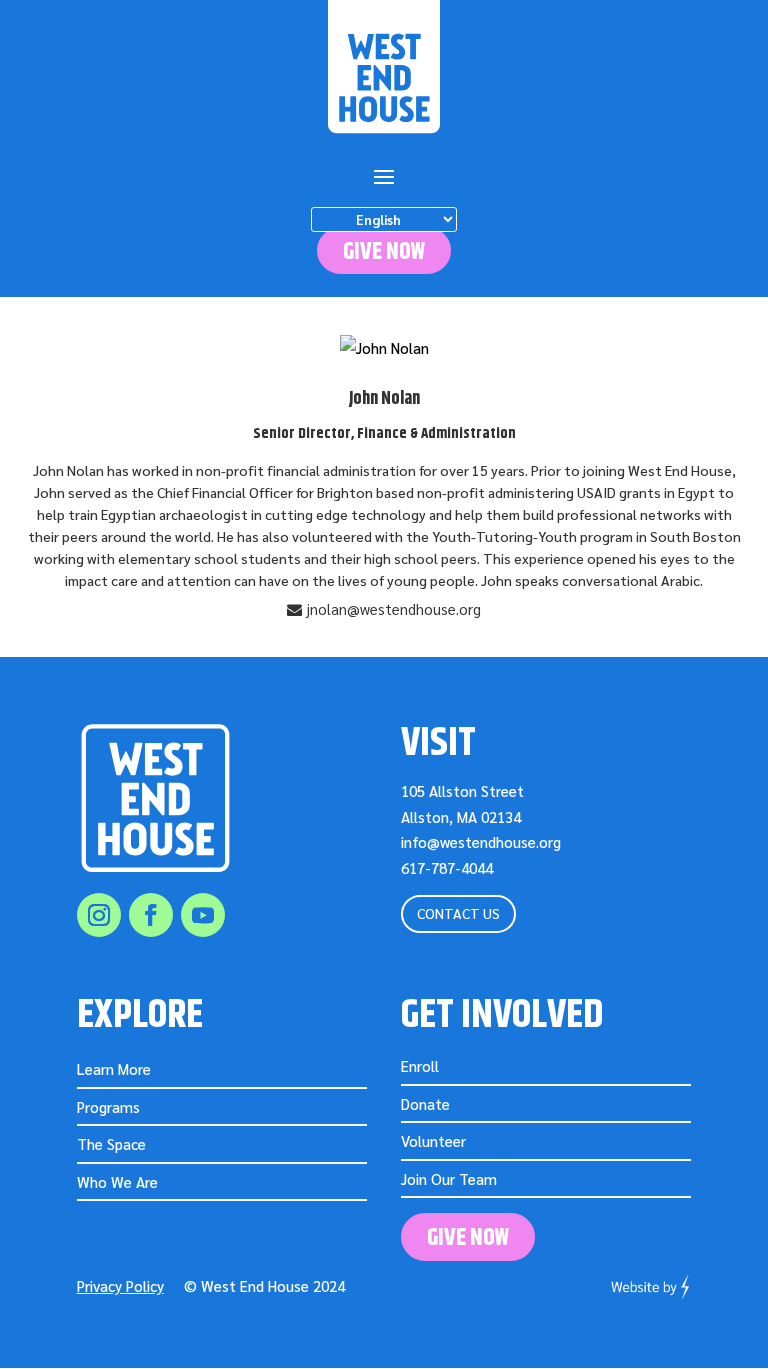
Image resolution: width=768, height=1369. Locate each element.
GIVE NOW (384, 252)
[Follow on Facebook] (151, 915)
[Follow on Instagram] (99, 915)
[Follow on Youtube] (203, 915)
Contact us (458, 913)
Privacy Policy (120, 1285)
